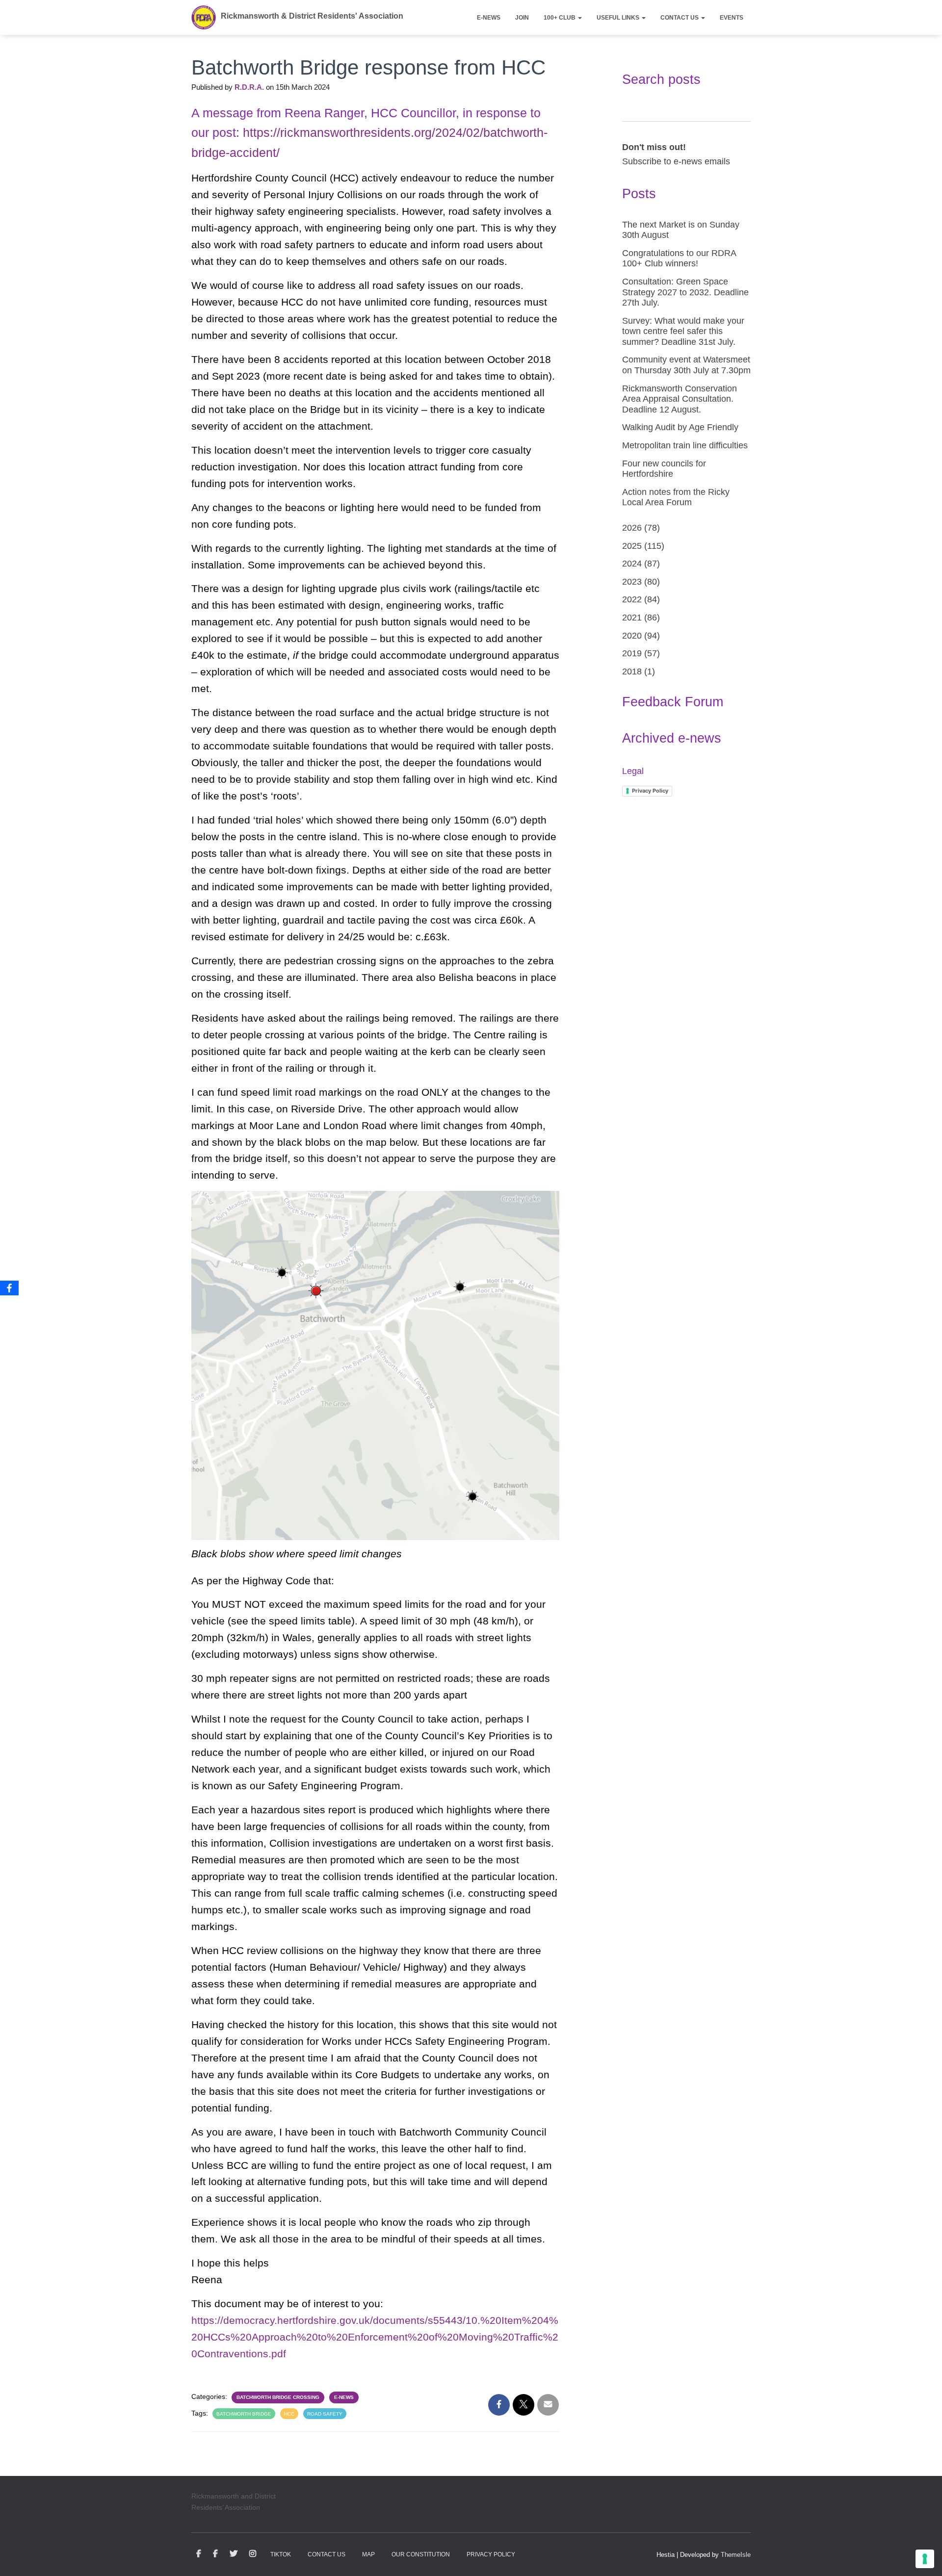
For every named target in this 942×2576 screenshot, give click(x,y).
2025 (632, 546)
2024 (632, 564)
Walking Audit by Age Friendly (680, 427)
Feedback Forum (673, 702)
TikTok (281, 2554)
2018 (632, 671)
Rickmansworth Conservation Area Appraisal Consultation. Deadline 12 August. (680, 399)
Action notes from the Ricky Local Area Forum (676, 497)
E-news (489, 18)
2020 (632, 636)
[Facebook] (9, 1288)
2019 (632, 653)
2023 (632, 582)
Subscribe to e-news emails (676, 161)
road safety (325, 2414)
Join (522, 18)
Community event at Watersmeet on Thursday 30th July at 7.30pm (686, 365)
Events (732, 18)
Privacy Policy (650, 791)
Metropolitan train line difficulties (685, 445)
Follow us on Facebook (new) (199, 2554)
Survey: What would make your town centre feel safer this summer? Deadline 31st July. (683, 331)
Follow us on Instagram (253, 2554)
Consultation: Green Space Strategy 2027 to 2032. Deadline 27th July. (685, 292)
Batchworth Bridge (244, 2414)
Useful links (619, 18)
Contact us (680, 18)
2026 (632, 528)
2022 (632, 599)
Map (368, 2554)
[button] (579, 18)
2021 (632, 618)
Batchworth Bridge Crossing (278, 2397)
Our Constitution (421, 2554)
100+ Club (560, 18)
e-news (344, 2397)
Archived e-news (672, 738)
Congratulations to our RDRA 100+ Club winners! (679, 258)
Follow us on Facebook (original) (215, 2554)
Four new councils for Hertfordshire (664, 469)
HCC (289, 2414)
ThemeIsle (736, 2555)
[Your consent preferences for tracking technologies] (925, 2559)
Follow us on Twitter (234, 2554)
